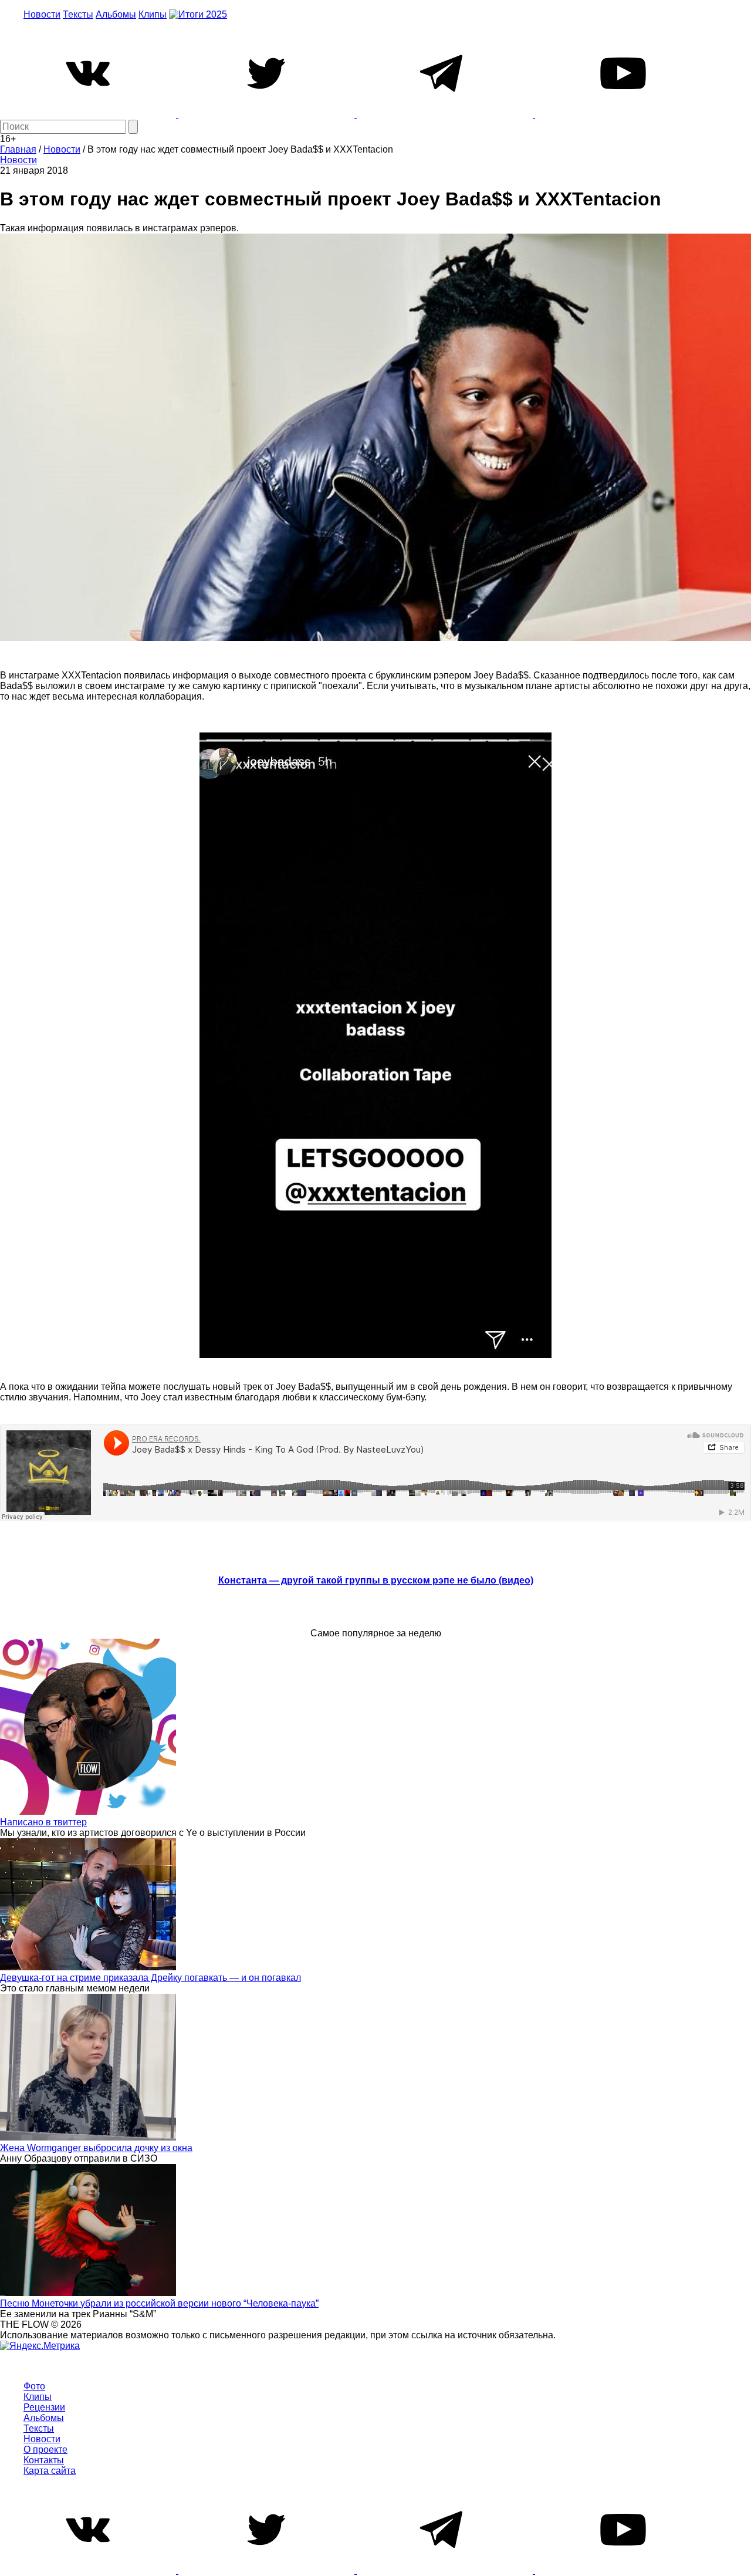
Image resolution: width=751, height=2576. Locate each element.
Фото (34, 2386)
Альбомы (116, 14)
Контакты (44, 2460)
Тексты (78, 14)
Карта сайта (50, 2471)
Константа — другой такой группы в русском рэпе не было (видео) (376, 1580)
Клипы (153, 14)
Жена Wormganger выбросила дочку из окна (96, 2148)
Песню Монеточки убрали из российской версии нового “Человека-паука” (159, 2303)
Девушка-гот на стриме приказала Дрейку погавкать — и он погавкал (150, 1978)
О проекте (45, 2450)
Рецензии (44, 2407)
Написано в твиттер (43, 1822)
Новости (42, 14)
